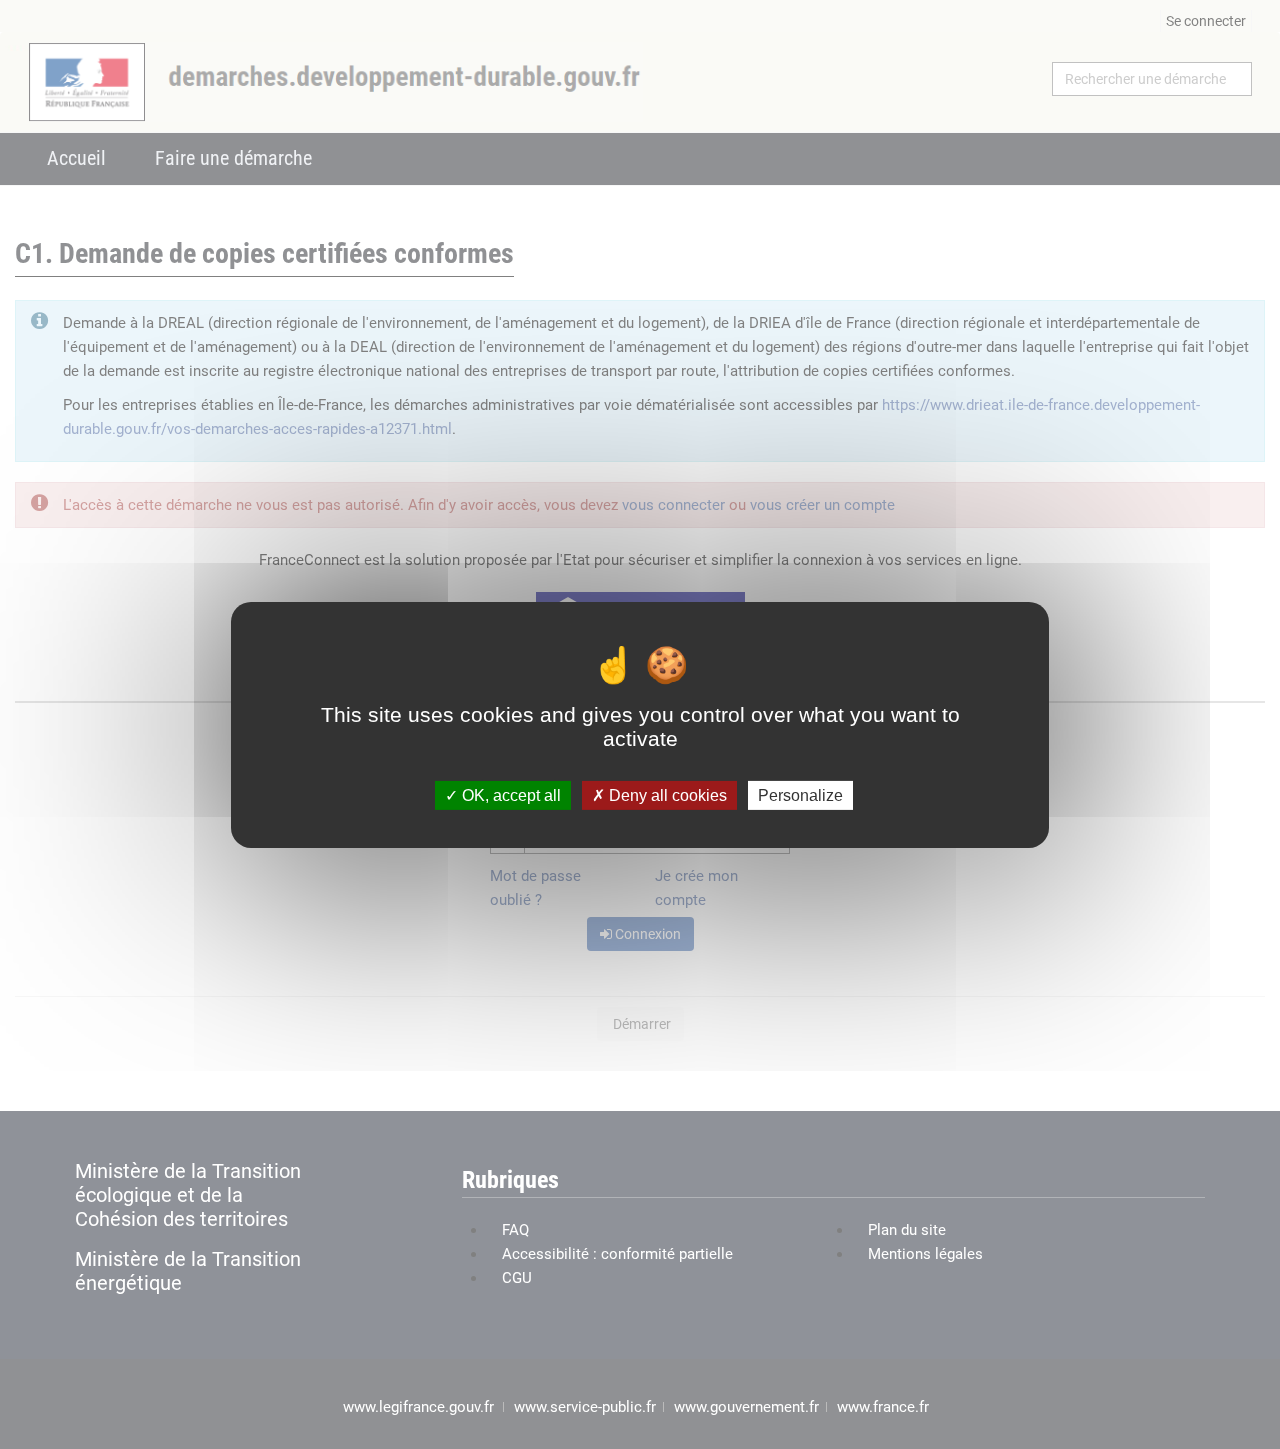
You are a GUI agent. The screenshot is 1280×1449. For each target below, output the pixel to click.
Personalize (800, 794)
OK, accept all (509, 794)
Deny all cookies (666, 794)
